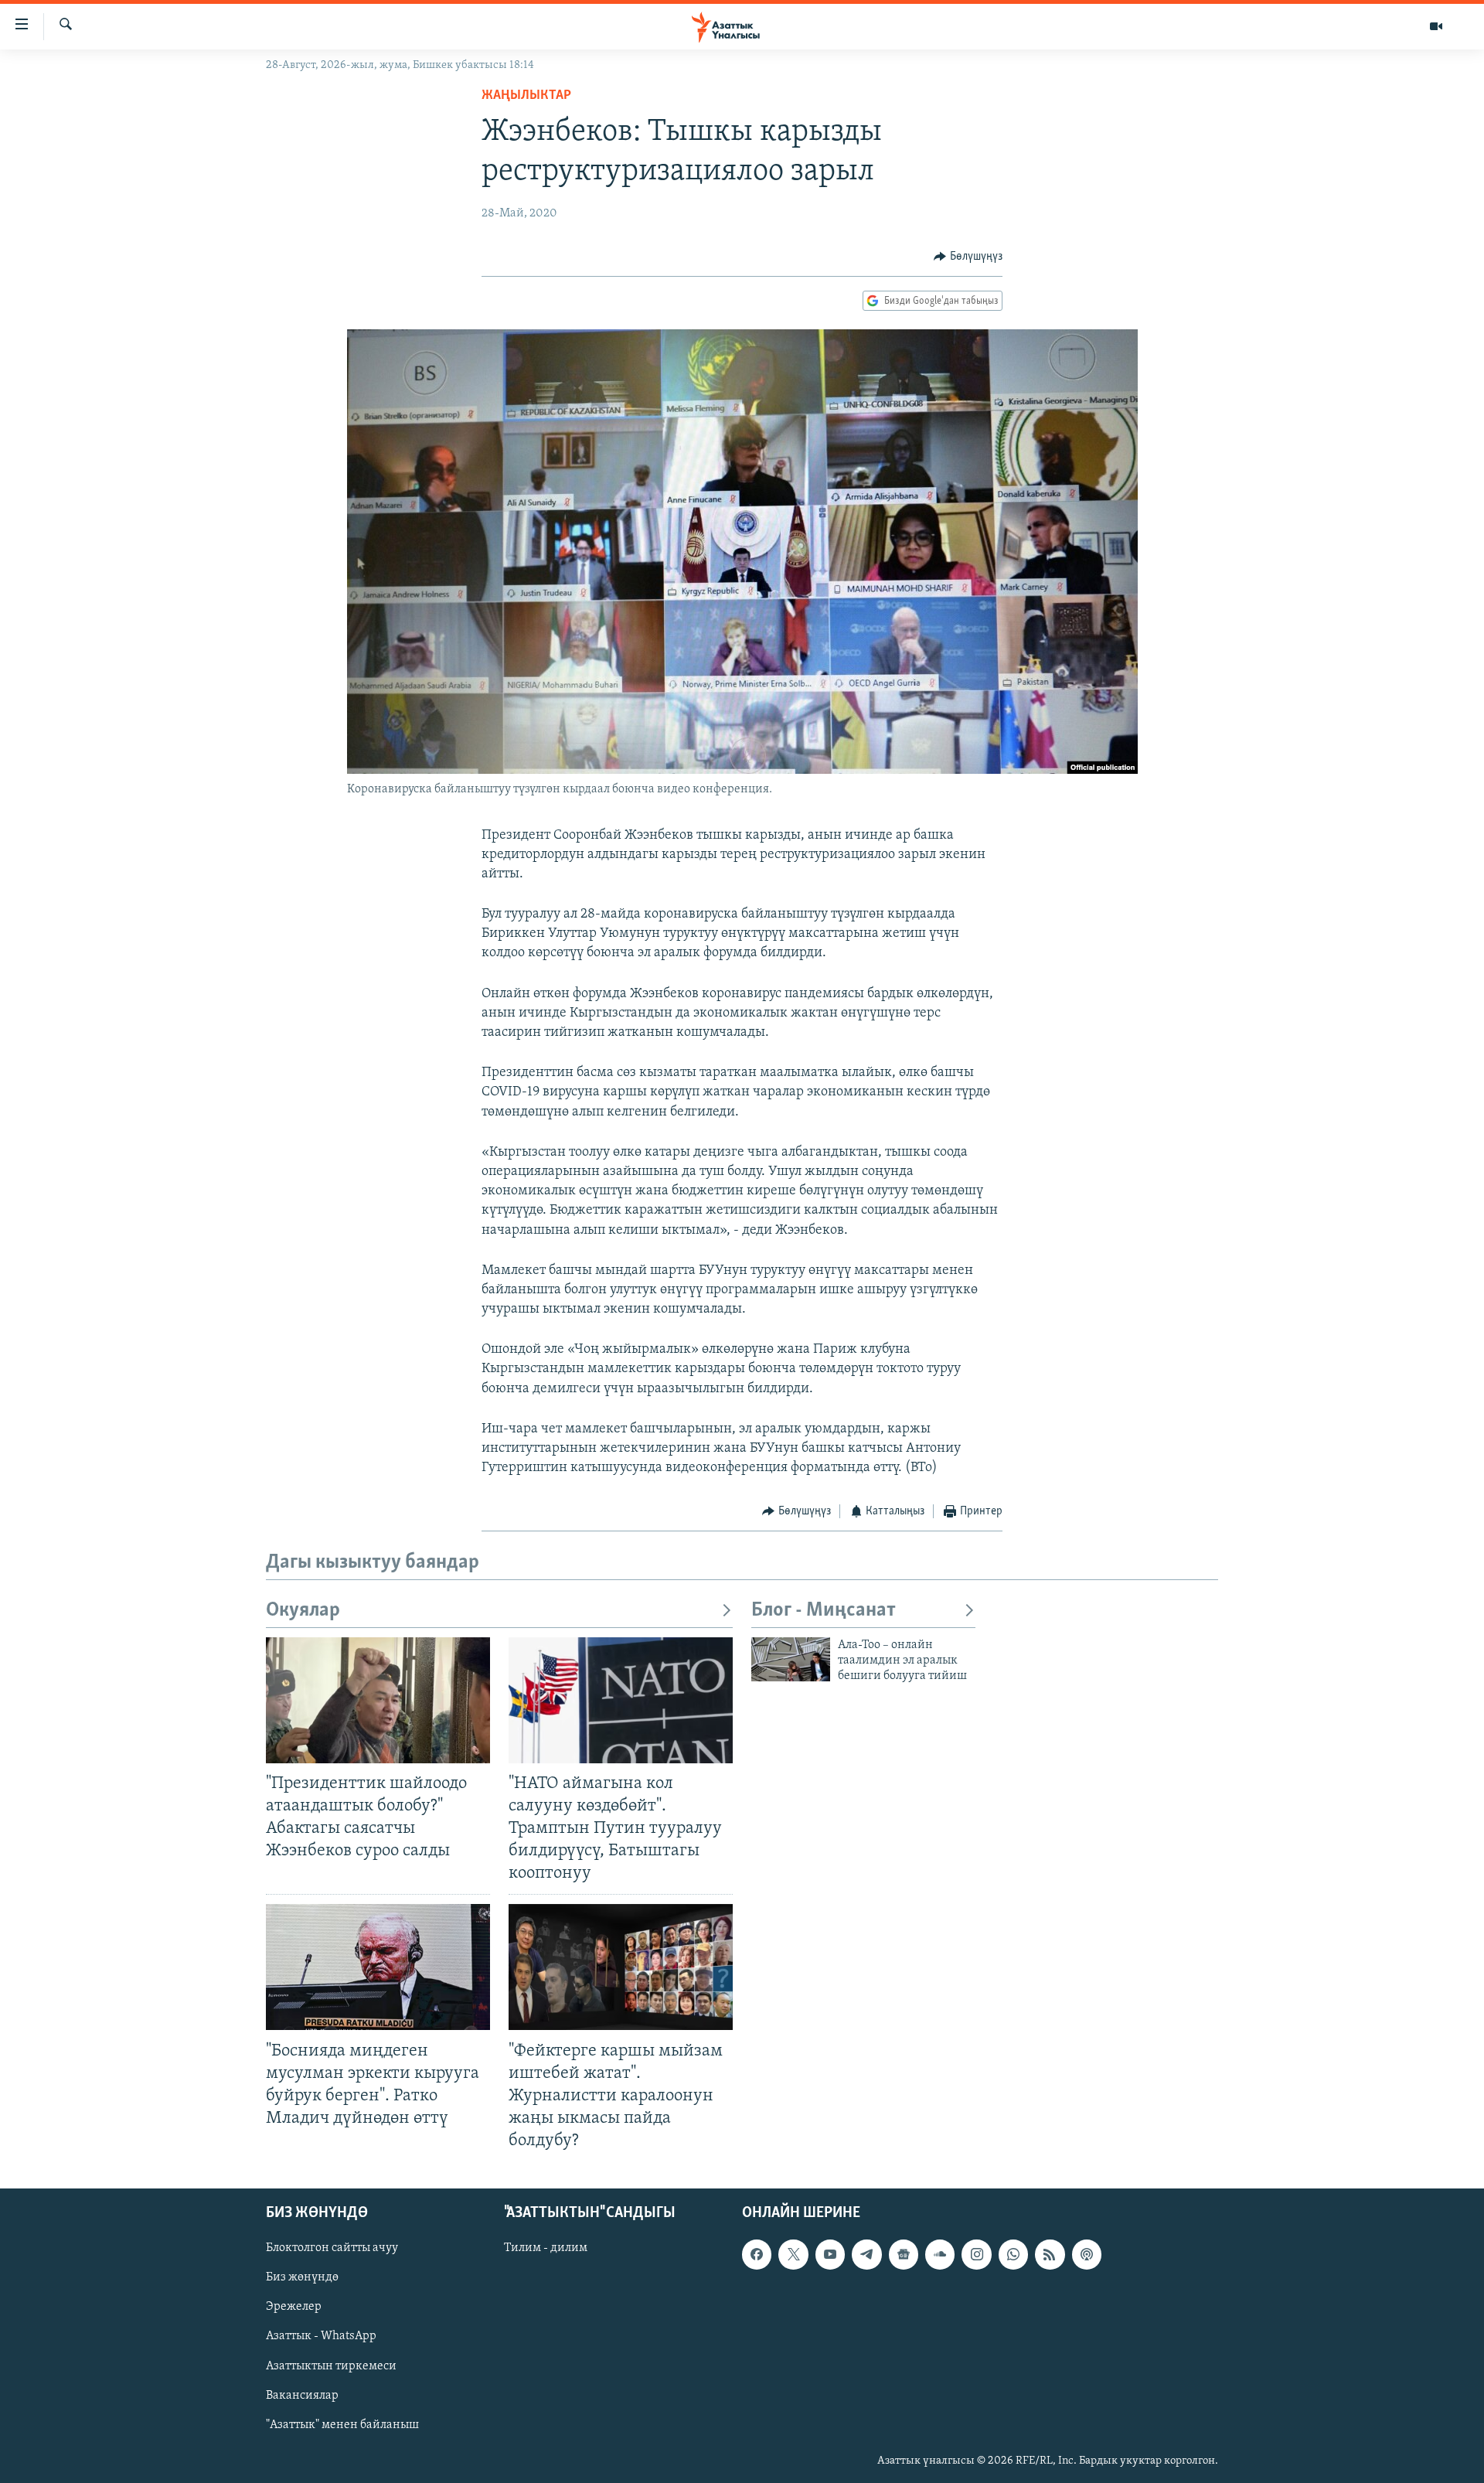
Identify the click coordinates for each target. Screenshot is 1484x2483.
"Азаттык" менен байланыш (342, 2425)
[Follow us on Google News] (904, 2255)
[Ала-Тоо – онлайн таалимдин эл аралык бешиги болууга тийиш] (791, 1659)
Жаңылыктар (526, 96)
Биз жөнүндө (302, 2278)
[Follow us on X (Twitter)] (793, 2255)
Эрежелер (294, 2308)
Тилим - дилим (546, 2249)
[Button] (968, 257)
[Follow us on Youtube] (830, 2255)
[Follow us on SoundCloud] (940, 2255)
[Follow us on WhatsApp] (1013, 2255)
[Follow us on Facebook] (757, 2255)
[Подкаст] (1087, 2255)
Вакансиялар (302, 2396)
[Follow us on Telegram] (866, 2255)
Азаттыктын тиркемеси (331, 2366)
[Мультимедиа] (1436, 26)
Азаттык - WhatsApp (321, 2337)
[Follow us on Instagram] (976, 2255)
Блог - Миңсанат (824, 1611)
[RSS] (1050, 2255)
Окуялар (303, 1611)
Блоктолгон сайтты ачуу (332, 2249)
